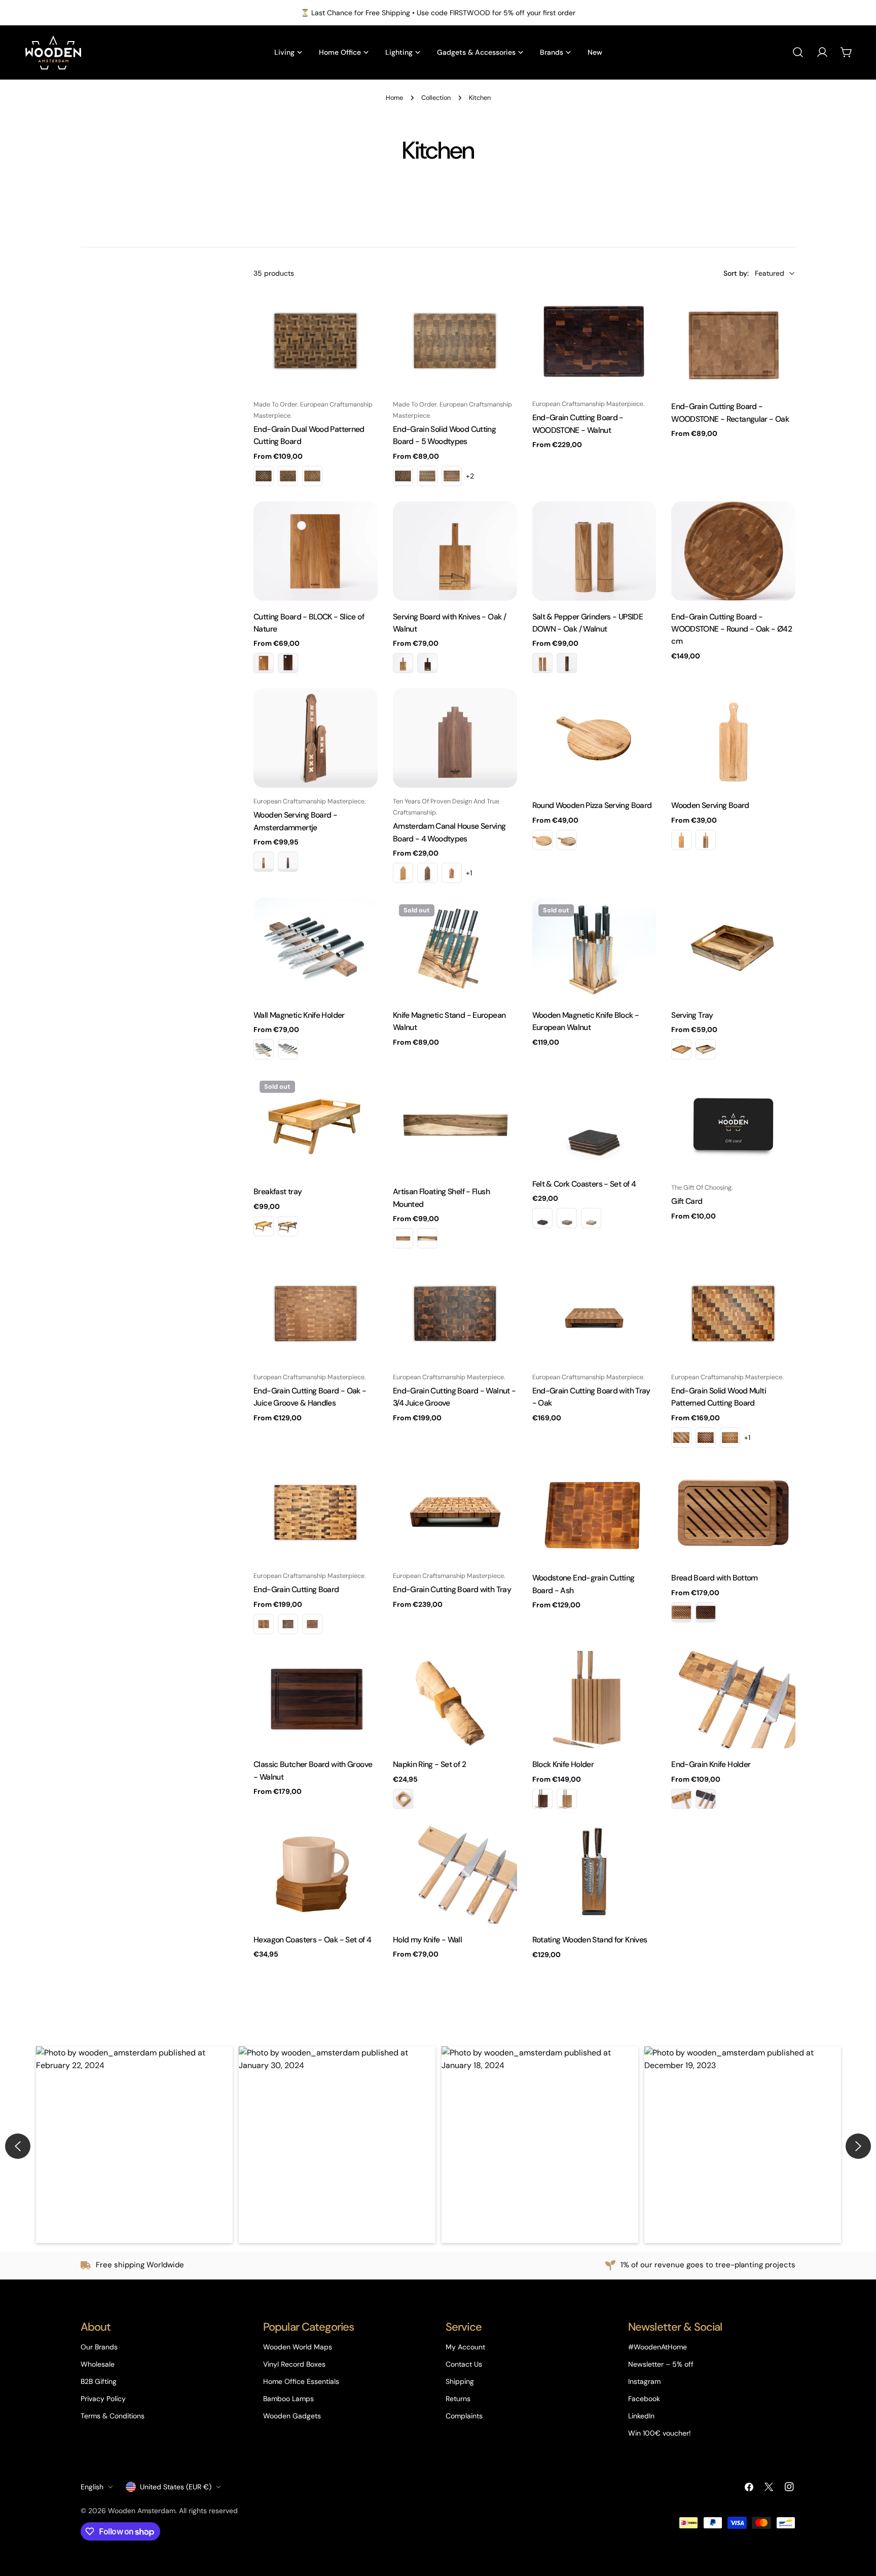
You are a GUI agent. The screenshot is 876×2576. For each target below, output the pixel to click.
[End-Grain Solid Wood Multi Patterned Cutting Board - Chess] (706, 1438)
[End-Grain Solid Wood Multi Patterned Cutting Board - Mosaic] (681, 1438)
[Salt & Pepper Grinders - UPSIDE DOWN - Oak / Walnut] (594, 551)
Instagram (644, 2381)
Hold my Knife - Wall (427, 1940)
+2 (470, 476)
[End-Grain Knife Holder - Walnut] (706, 1799)
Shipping (460, 2381)
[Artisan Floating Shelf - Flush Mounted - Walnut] (427, 1238)
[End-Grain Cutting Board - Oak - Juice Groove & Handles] (316, 1314)
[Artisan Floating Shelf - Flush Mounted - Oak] (403, 1238)
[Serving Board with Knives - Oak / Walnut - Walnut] (427, 663)
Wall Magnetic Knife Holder (299, 1015)
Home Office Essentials (301, 2381)
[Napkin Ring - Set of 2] (455, 1699)
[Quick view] (363, 313)
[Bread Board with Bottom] (733, 1513)
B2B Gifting (99, 2381)
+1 (469, 873)
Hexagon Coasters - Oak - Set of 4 (312, 1940)
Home (394, 98)
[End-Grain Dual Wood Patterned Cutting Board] (316, 341)
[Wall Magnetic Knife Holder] (316, 949)
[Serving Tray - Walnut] (706, 1049)
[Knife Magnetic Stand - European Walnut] (455, 949)
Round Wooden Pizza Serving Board (592, 805)
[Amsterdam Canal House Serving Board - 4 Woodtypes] (455, 738)
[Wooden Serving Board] (733, 739)
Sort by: (736, 273)
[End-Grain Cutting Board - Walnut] (264, 1624)
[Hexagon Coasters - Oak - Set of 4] (316, 1874)
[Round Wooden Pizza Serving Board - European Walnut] (567, 840)
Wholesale (98, 2364)
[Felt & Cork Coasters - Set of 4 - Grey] (567, 1218)
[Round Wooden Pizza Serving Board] (594, 739)
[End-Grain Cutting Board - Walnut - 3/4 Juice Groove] (455, 1314)
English (92, 2487)
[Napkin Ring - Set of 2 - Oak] (403, 1799)
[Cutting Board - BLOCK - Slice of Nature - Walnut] (288, 663)
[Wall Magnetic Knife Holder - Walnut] (288, 1049)
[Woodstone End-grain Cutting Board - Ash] (594, 1513)
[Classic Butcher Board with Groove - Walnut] (316, 1699)
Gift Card (687, 1201)
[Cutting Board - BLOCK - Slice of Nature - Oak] (264, 663)
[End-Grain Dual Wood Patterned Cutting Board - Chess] (264, 476)
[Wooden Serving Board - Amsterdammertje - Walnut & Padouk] (288, 862)
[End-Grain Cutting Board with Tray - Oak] (594, 1314)
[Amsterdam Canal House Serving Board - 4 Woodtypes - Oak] (403, 873)
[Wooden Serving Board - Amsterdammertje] (316, 738)
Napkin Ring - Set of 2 (429, 1764)
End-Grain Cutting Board (296, 1589)
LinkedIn (641, 2416)
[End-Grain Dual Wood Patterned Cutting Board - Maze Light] (312, 476)
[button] (134, 2145)
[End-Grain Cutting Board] (316, 1513)
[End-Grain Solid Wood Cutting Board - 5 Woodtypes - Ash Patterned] (452, 476)
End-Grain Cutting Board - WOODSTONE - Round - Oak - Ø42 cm (732, 629)
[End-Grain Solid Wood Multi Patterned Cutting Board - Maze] (730, 1438)
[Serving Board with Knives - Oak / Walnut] (455, 551)
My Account (465, 2347)
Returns (458, 2399)
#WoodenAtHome (658, 2347)
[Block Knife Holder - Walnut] (542, 1799)
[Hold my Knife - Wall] (455, 1874)
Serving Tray (692, 1015)
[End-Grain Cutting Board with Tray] (455, 1513)
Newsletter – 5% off (661, 2364)
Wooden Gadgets (292, 2416)
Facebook (644, 2399)
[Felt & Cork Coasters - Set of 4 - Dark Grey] (542, 1218)
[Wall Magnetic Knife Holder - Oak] (264, 1049)
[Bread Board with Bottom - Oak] (681, 1612)
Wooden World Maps (298, 2347)
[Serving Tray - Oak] (681, 1049)
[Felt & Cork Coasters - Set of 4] (594, 1121)
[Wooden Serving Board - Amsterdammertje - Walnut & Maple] (264, 862)
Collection (436, 98)
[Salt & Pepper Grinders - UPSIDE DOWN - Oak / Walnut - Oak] (542, 663)
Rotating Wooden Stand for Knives (590, 1940)
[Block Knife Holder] (594, 1699)
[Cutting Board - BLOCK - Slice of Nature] (316, 551)
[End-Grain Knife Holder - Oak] (681, 1799)
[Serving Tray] (733, 949)
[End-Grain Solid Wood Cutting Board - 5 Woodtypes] (455, 341)
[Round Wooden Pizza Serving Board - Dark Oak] (542, 840)
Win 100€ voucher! (660, 2433)
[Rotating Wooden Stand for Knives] (594, 1874)
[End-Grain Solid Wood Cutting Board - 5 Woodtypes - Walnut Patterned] (403, 476)
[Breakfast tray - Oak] (264, 1226)
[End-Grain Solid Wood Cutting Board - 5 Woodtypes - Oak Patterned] (427, 476)
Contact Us (464, 2364)
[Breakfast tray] (316, 1125)
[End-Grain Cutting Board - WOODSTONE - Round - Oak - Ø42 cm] (733, 551)
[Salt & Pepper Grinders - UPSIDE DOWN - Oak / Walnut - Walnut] (567, 663)
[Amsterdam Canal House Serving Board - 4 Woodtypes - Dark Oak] (452, 873)
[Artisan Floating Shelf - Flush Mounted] (455, 1125)
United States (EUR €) (176, 2487)
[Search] (798, 52)
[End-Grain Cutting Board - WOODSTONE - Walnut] (594, 341)
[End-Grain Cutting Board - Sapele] (312, 1624)
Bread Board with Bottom (715, 1578)
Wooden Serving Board (710, 805)
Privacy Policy (103, 2399)
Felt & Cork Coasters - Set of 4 (584, 1184)
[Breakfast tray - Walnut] (288, 1226)
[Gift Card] (733, 1124)
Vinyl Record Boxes (294, 2364)
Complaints (464, 2416)
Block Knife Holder (563, 1764)
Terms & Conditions (113, 2416)
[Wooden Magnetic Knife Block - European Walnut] (594, 949)
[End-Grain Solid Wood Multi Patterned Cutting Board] (733, 1314)
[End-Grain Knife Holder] (733, 1699)
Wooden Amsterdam (142, 2511)
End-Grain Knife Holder (711, 1764)
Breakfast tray (278, 1191)
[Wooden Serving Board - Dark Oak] (681, 840)
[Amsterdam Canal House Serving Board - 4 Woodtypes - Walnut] (427, 873)
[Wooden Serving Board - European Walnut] (706, 840)
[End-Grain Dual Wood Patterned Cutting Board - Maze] (288, 476)
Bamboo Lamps (288, 2399)
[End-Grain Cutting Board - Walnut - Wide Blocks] (288, 1624)
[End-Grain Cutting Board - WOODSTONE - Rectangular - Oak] (733, 341)
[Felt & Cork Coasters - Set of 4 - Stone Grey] (591, 1218)
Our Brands (99, 2347)
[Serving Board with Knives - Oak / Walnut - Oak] (403, 663)
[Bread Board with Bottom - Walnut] (706, 1612)
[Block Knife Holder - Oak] (567, 1799)
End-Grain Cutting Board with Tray (452, 1589)
